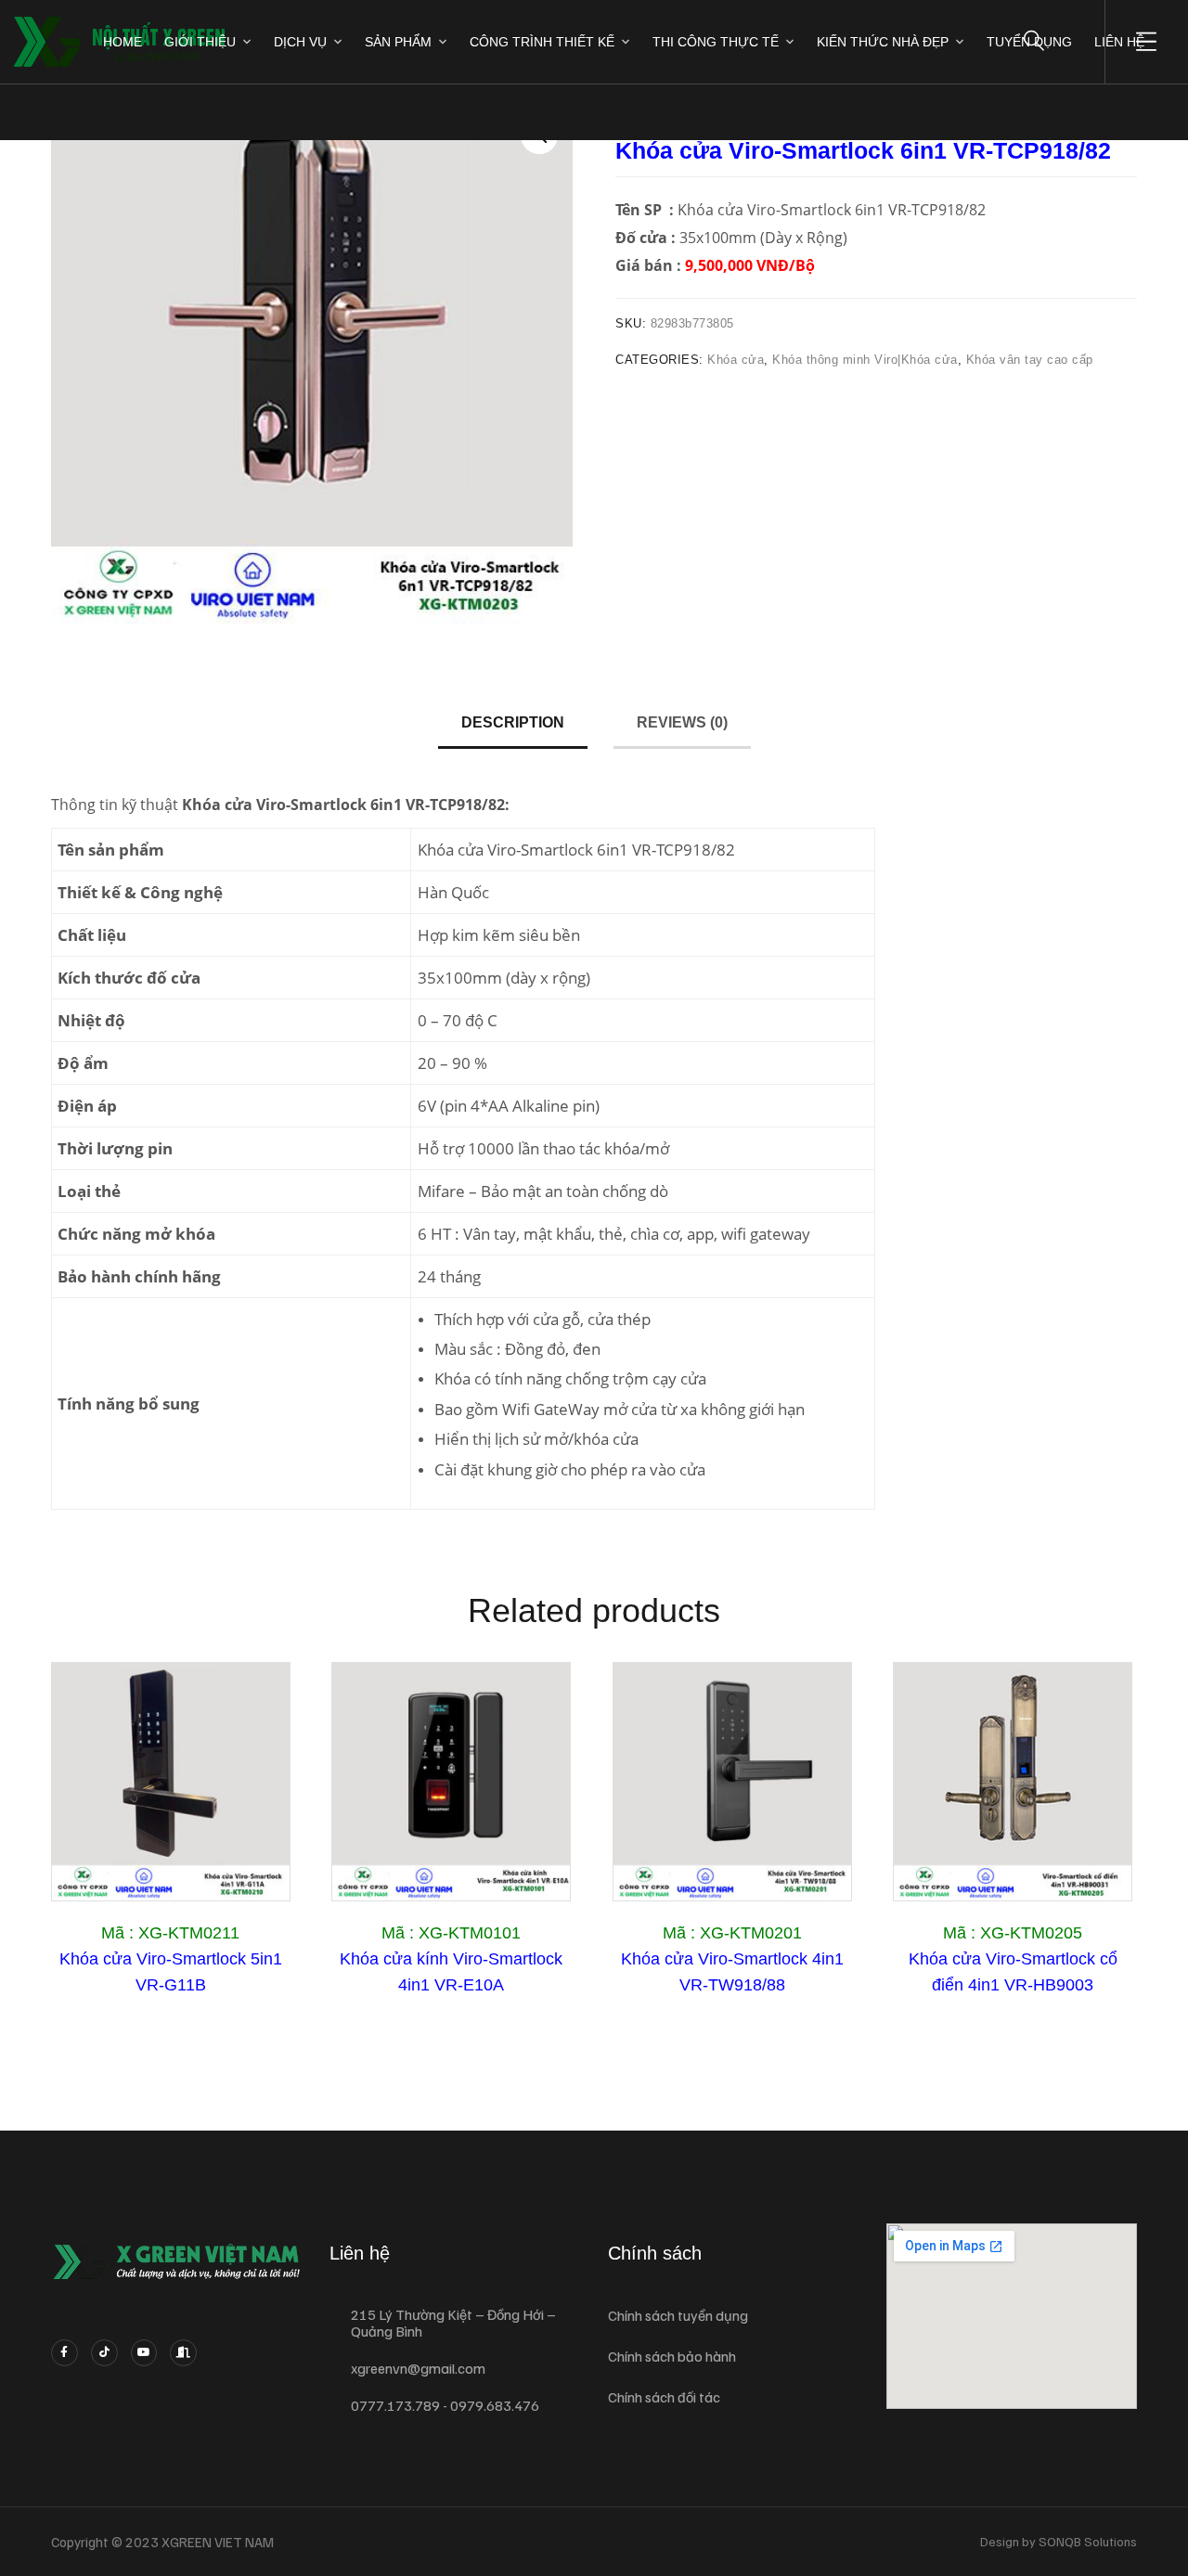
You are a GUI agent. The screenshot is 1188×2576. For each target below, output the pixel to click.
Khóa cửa (736, 360)
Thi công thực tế (716, 42)
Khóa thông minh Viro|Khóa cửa (865, 360)
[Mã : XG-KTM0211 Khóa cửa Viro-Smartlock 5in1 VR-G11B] (171, 1782)
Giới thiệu (200, 42)
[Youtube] (144, 2353)
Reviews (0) (682, 722)
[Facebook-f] (65, 2353)
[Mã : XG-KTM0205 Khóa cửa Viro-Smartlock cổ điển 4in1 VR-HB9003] (1013, 1782)
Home (123, 42)
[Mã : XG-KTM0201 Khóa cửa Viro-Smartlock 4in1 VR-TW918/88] (732, 1782)
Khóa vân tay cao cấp (1030, 360)
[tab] (513, 724)
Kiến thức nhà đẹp (883, 42)
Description (513, 722)
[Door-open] (183, 2353)
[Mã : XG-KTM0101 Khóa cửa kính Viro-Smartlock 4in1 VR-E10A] (451, 1782)
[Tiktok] (104, 2353)
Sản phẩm (398, 42)
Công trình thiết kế (542, 42)
